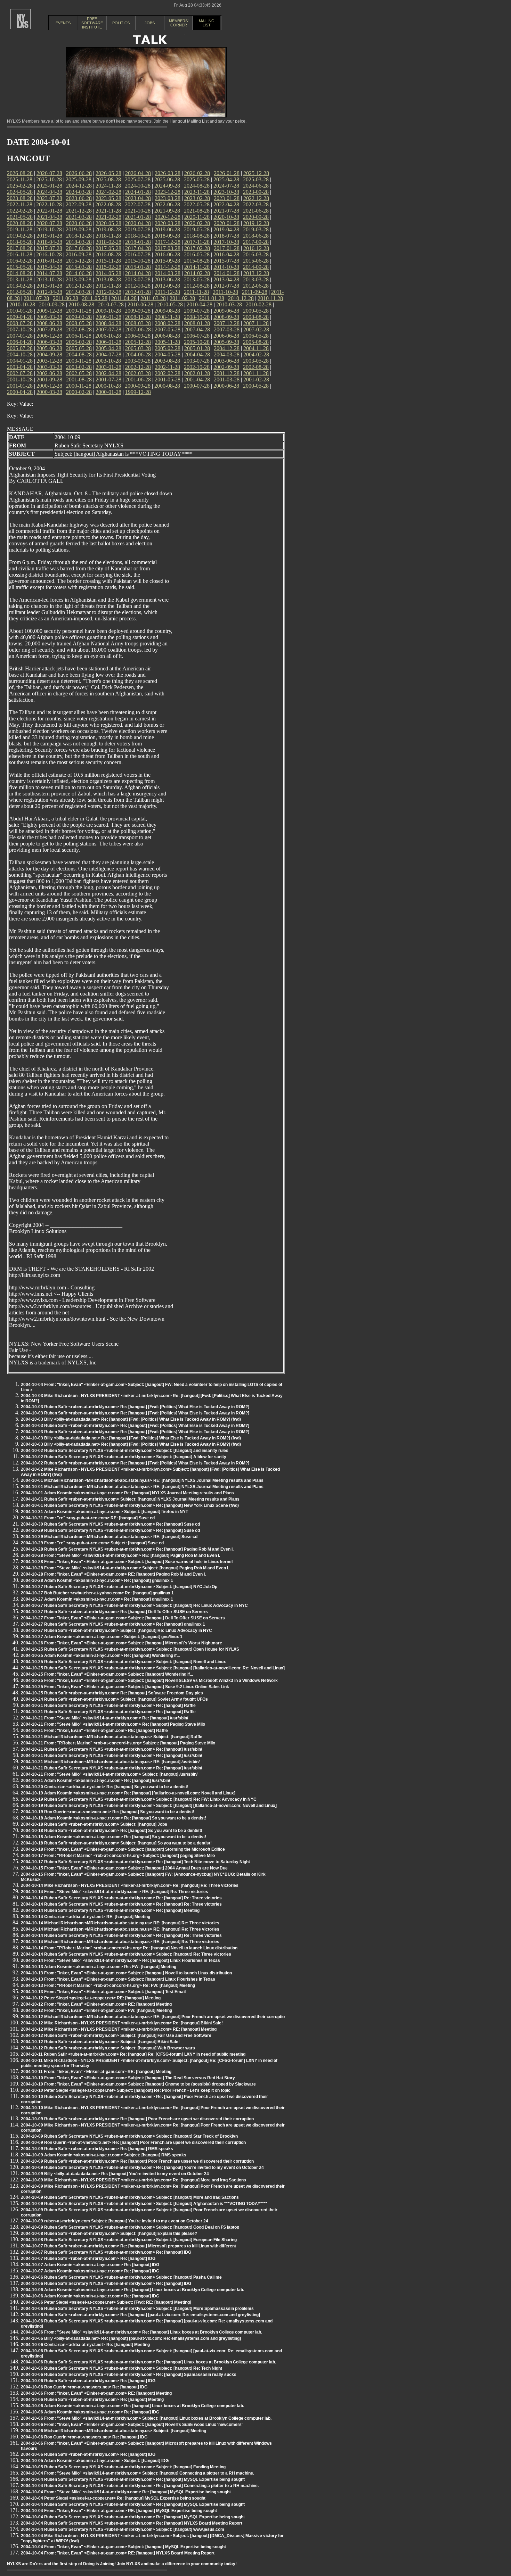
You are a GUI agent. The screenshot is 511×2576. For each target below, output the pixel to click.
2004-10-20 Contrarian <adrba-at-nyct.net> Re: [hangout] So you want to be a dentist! (105, 1787)
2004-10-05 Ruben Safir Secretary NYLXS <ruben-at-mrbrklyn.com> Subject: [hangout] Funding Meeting (123, 2467)
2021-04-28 (49, 217)
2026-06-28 (79, 173)
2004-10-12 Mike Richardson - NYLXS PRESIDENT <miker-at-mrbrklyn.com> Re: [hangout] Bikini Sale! (122, 2023)
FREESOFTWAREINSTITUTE (92, 23)
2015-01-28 (138, 267)
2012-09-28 (167, 286)
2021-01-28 (138, 217)
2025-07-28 (138, 179)
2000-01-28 (108, 392)
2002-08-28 (256, 367)
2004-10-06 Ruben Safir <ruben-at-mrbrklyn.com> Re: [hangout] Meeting (92, 2400)
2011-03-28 (153, 298)
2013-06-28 (167, 279)
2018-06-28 (256, 236)
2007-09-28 (49, 329)
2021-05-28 (20, 217)
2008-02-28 (168, 323)
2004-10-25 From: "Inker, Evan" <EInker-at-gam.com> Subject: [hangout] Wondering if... (107, 1674)
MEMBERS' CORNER (179, 23)
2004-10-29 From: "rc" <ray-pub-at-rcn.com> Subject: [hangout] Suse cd (92, 1543)
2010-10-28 (22, 304)
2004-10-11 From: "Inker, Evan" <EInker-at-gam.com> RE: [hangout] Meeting (96, 2072)
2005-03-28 (138, 348)
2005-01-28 (197, 348)
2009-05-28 (256, 311)
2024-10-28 (138, 186)
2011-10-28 (225, 292)
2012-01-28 (138, 292)
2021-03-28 (79, 217)
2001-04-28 (197, 379)
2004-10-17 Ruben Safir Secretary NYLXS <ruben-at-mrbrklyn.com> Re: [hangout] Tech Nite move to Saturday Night (135, 1862)
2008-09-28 (226, 317)
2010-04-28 (200, 304)
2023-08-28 (20, 198)
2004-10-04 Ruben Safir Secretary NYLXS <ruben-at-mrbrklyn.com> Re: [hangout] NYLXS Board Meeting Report (132, 2523)
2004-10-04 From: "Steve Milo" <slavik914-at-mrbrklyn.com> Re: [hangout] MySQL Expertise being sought (126, 2492)
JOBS (150, 23)
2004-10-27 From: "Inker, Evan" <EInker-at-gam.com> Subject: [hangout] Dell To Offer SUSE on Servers (123, 1618)
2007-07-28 (108, 329)
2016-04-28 (226, 254)
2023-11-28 (197, 192)
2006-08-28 (167, 336)
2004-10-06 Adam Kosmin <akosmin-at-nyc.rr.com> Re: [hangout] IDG (90, 2296)
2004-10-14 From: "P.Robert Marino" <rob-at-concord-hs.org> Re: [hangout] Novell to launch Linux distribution (129, 1948)
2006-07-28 (197, 336)
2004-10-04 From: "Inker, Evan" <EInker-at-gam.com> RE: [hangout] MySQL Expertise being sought (119, 2511)
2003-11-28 (79, 361)
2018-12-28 (79, 236)
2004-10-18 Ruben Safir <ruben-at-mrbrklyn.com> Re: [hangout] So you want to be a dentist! (112, 1831)
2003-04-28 (20, 367)
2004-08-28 (79, 354)
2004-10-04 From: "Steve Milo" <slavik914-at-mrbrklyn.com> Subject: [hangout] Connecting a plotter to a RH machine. (137, 2473)
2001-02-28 (256, 379)
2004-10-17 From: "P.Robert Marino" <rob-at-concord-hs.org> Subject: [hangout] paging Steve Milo (118, 1856)
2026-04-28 (138, 173)
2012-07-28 (226, 286)
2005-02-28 (168, 348)
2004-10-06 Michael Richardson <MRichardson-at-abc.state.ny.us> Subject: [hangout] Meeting (113, 2431)
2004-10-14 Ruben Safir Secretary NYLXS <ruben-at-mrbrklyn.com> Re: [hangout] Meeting (110, 1910)
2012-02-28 (108, 292)
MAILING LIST (207, 23)
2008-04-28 (108, 323)
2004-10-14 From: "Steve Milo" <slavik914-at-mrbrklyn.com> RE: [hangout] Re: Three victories (115, 1892)
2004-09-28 (49, 354)
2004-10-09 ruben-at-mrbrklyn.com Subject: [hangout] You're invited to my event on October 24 (115, 2221)
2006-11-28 (79, 336)
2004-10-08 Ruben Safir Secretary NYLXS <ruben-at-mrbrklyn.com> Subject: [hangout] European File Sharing (129, 2240)
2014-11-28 (197, 267)
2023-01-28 (227, 198)
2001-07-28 (108, 379)
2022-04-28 (226, 204)
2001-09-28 (49, 379)
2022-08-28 (108, 204)
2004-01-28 (20, 361)
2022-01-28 (49, 211)
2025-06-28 (167, 179)
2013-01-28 (49, 286)
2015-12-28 (79, 261)
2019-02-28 (20, 236)
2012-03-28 (79, 292)
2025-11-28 (20, 179)
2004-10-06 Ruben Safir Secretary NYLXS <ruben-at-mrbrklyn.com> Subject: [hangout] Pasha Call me (121, 2277)
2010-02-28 (259, 304)
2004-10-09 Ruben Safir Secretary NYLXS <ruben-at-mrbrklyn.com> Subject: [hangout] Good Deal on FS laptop (130, 2227)
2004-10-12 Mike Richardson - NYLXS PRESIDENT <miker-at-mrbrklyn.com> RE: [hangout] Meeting (119, 2029)
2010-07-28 (111, 304)
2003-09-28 (138, 361)
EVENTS (63, 23)
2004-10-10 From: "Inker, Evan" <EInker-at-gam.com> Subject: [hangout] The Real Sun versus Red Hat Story (128, 2078)
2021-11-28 (108, 211)
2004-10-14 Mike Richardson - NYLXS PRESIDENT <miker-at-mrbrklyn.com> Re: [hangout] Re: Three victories (130, 1885)
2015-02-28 (108, 267)
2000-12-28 (49, 386)
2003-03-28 (49, 367)
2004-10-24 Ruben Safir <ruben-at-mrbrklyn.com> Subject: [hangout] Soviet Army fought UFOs (114, 1699)
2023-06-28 (79, 198)
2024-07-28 (226, 186)
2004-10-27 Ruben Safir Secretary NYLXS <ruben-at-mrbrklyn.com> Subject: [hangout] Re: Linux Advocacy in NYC (134, 1605)
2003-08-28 (167, 361)
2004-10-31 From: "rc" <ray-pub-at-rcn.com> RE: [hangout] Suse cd (88, 1518)
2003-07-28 (197, 361)
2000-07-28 (197, 386)
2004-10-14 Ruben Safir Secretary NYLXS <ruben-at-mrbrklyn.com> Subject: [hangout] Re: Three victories (126, 1954)
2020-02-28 (197, 223)
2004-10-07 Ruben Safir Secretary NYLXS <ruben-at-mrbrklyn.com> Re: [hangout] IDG (106, 2252)
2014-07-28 (49, 273)
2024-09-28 (167, 186)
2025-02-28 (20, 186)
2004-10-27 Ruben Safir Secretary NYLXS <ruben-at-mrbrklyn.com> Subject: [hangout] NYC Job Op (119, 1587)
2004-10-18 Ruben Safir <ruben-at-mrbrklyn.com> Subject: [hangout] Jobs (94, 1824)
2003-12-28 (49, 361)
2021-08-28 (197, 211)
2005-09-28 (226, 342)
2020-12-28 (168, 217)
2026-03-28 (168, 173)
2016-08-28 (108, 254)
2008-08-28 (256, 317)
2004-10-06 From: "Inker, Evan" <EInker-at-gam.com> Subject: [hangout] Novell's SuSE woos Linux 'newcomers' (132, 2425)
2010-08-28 (81, 304)
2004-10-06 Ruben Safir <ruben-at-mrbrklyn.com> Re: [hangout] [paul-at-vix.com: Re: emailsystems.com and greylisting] (140, 2315)
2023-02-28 (197, 198)
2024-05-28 (20, 192)
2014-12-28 (168, 267)
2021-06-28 (256, 211)
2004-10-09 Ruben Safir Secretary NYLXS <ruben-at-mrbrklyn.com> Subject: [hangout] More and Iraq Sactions (130, 2197)
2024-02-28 (108, 192)
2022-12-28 (256, 198)
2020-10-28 (226, 217)
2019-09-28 (79, 229)
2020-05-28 (108, 223)
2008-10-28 (197, 317)
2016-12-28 (256, 248)
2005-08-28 (256, 342)
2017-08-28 (20, 248)
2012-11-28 (108, 286)
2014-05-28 (108, 273)
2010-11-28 (270, 298)
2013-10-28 (49, 279)
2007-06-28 (138, 329)
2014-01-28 (227, 273)
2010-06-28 (140, 304)
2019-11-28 (20, 229)
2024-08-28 (197, 186)
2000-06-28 (226, 386)
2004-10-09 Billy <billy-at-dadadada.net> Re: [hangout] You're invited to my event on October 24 (115, 2174)
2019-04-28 (226, 229)
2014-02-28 (197, 273)
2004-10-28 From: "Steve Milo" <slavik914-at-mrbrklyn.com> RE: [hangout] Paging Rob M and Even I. (120, 1555)
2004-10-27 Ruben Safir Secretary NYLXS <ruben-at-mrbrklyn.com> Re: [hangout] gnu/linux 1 (113, 1624)
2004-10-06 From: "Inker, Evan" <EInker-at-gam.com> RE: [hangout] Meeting (96, 2393)
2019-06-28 (167, 229)
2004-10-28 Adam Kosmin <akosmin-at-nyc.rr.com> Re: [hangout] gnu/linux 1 (97, 1580)
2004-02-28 (256, 354)
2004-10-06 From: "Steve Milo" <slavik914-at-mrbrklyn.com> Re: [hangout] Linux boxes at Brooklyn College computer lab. (141, 2332)
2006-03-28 (49, 342)
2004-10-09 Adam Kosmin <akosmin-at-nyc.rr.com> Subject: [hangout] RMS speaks (104, 2155)
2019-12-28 (256, 223)
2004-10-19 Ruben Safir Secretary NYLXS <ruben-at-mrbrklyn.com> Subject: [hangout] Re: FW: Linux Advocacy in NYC (139, 1799)
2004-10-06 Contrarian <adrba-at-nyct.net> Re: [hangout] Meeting (85, 2345)
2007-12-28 (227, 323)
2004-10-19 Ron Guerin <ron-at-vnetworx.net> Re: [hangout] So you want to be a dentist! (108, 1812)
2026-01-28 (227, 173)
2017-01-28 (227, 248)
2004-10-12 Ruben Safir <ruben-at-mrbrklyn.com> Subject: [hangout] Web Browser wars (108, 2048)
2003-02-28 (79, 367)
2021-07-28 (226, 211)
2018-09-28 (167, 236)
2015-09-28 (167, 261)
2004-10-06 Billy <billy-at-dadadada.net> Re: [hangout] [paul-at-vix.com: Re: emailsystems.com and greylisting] (131, 2338)
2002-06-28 (49, 373)
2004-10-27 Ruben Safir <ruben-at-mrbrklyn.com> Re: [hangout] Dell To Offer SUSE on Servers (114, 1612)
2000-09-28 (138, 386)
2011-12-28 (167, 292)
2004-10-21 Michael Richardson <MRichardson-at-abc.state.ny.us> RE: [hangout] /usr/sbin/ (110, 1762)
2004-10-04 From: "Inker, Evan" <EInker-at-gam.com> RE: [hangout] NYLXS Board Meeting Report (118, 2553)
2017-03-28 (168, 248)
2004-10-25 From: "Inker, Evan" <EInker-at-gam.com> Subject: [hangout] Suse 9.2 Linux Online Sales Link (125, 1687)
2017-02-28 (197, 248)
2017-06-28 (79, 248)
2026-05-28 (108, 173)
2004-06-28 (138, 354)
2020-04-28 (138, 223)
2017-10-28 (226, 242)
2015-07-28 (226, 261)
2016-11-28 (20, 254)
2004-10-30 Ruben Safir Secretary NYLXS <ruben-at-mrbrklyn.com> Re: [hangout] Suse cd (110, 1524)
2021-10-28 (138, 211)
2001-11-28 (256, 373)
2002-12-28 (138, 367)
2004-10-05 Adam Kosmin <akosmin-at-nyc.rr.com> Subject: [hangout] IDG (95, 2461)
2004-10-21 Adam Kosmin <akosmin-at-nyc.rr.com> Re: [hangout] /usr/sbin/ (95, 1781)
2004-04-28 (197, 354)
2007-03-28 (227, 329)
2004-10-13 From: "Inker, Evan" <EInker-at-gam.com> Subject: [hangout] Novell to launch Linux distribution (126, 1973)
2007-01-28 (20, 336)
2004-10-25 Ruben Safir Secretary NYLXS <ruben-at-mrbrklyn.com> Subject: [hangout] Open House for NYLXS (130, 1649)
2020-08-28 (20, 223)
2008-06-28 (49, 323)
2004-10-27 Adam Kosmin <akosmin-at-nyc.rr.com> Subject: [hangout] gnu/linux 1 (102, 1637)
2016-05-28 (197, 254)
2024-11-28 (108, 186)
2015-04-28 (49, 267)
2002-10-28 (197, 367)
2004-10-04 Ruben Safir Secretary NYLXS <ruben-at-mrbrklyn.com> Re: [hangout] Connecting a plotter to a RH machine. (140, 2486)
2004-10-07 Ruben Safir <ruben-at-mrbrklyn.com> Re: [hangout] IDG (88, 2259)
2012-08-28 (197, 286)
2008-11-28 (167, 317)
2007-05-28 (168, 329)
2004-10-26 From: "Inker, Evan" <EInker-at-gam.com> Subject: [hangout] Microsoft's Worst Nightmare (121, 1643)
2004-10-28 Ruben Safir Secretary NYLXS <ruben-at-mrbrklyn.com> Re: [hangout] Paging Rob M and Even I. (127, 1549)
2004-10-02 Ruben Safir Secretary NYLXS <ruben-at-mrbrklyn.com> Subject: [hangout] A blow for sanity (124, 1457)
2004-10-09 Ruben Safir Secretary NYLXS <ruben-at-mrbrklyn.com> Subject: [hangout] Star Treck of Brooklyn (129, 2136)
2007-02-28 (256, 329)
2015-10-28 (138, 261)
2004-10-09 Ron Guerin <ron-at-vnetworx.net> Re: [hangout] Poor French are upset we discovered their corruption (133, 2142)
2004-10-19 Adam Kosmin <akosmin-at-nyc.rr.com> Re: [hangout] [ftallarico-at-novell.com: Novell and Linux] (128, 1793)
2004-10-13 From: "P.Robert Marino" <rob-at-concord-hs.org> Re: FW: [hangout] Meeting (108, 1985)
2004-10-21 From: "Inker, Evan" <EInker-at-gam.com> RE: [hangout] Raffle (94, 1731)
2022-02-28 (20, 211)
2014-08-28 (20, 273)
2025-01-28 (49, 186)
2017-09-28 (256, 242)
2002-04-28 (108, 373)
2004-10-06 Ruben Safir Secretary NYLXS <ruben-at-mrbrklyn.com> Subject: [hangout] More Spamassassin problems (137, 2309)
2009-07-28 (197, 311)
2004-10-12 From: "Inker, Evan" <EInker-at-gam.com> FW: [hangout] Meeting (96, 2011)
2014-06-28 (79, 273)
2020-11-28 (197, 217)
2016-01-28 (49, 261)
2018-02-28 (108, 242)
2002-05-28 (79, 373)
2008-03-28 (138, 323)
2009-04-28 (20, 317)
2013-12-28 (256, 273)
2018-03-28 (79, 242)
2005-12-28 (138, 342)
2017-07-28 (49, 248)
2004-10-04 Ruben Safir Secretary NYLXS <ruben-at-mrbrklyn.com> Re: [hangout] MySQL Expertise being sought (133, 2479)
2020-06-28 (79, 223)
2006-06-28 (226, 336)
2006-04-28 (20, 342)
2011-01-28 (212, 298)
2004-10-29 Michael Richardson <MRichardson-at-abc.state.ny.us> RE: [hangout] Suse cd (109, 1537)
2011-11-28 (196, 292)
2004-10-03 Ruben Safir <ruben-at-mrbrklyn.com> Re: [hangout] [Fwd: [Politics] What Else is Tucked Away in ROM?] (135, 1407)
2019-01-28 (49, 236)
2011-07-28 (36, 298)
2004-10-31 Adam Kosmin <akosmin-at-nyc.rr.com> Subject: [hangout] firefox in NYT (104, 1512)
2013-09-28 (79, 279)
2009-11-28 (79, 311)
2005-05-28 (79, 348)
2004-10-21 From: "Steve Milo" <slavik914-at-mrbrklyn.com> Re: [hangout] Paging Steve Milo (113, 1724)
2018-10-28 (138, 236)
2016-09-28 (79, 254)
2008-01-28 (197, 323)
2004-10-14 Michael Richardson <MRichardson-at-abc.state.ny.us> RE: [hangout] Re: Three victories (120, 1923)
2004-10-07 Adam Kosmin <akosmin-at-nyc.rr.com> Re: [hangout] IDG (90, 2265)
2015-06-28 (256, 261)
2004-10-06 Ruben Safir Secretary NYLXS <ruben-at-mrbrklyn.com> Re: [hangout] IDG (106, 2284)
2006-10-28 (108, 336)
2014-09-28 (256, 267)
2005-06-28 (49, 348)
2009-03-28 (49, 317)
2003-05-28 (256, 361)
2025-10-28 (49, 179)
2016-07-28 (138, 254)
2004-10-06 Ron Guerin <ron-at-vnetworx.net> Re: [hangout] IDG (84, 2387)
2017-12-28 (168, 242)
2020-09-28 (256, 217)
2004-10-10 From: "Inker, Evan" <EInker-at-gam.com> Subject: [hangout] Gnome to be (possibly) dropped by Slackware (138, 2084)
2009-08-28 (167, 311)
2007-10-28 (20, 329)
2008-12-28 (138, 317)
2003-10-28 (108, 361)
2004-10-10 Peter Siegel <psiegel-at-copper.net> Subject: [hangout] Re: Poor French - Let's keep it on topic (126, 2090)
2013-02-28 (20, 286)
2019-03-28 (256, 229)
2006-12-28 (49, 336)
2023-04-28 (138, 198)
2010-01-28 (20, 311)
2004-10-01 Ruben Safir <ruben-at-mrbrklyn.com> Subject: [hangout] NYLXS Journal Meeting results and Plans (130, 1499)
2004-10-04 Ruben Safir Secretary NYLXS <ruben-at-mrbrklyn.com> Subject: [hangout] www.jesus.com (123, 2529)
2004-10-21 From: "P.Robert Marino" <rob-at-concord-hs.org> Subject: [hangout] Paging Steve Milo (118, 1743)
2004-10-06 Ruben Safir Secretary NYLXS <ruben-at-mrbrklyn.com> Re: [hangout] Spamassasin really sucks (129, 2375)
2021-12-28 (79, 211)
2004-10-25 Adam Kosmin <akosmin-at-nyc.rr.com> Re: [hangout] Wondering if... (100, 1656)
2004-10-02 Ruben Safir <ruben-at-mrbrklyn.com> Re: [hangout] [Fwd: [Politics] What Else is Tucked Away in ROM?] (135, 1463)
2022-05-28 (197, 204)
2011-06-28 (66, 298)
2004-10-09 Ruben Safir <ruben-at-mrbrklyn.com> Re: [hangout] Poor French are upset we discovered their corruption (137, 2119)
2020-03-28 (168, 223)
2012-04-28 (49, 292)
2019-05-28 (197, 229)
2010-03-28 (229, 304)
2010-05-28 (170, 304)
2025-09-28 (79, 179)
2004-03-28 (227, 354)
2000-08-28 (167, 386)
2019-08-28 (108, 229)
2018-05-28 (20, 242)
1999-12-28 (138, 392)
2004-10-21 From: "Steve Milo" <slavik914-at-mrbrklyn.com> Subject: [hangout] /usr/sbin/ (109, 1774)
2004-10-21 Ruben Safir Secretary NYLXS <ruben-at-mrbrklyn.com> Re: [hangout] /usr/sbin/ (111, 1749)
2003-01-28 (108, 367)
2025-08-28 (108, 179)
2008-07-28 (20, 323)
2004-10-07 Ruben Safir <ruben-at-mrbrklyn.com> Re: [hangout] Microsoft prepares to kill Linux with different (128, 2246)
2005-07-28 (20, 348)
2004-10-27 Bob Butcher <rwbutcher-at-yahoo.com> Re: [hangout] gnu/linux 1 (97, 1593)
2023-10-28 (226, 192)
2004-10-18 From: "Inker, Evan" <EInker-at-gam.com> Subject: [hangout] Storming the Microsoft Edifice (123, 1849)
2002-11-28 (167, 367)
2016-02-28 (20, 261)
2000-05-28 (256, 386)
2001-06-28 (138, 379)
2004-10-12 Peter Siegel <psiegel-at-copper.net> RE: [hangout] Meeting (91, 1998)
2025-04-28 (226, 179)
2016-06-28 (167, 254)
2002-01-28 (197, 373)
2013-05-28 (197, 279)
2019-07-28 (138, 229)
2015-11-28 (108, 261)
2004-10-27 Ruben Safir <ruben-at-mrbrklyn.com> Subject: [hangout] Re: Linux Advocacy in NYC (116, 1630)
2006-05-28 (256, 336)
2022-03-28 (256, 204)
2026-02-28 (197, 173)
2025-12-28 (256, 173)
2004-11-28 (256, 348)
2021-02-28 (108, 217)
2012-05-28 (20, 292)
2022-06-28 (167, 204)
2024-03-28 (79, 192)
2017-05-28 (108, 248)
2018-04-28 (49, 242)
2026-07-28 (49, 173)
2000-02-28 (79, 392)
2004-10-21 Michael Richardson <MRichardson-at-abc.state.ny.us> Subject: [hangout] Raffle (112, 1737)
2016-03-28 (256, 254)
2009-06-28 (226, 311)
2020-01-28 (227, 223)
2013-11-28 (20, 279)
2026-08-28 (20, 173)
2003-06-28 (226, 361)
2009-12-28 (49, 311)
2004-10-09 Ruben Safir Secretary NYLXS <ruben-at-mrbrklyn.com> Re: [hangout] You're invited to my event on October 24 (142, 2168)
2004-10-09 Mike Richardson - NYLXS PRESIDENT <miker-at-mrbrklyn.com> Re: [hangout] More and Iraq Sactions (133, 2180)
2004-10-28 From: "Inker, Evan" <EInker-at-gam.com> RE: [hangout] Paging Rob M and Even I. (113, 1574)
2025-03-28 (256, 179)
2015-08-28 (197, 261)
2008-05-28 (79, 323)
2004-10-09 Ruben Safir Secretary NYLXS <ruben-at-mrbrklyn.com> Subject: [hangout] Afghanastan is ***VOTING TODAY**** (144, 2204)
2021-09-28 (167, 211)
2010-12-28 (241, 298)
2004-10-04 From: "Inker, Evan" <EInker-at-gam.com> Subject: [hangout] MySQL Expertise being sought (123, 2547)
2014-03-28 (168, 273)
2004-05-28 (168, 354)
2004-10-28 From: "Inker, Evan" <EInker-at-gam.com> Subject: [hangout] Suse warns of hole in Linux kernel (127, 1562)
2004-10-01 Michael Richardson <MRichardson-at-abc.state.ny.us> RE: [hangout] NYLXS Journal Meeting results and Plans (142, 1480)
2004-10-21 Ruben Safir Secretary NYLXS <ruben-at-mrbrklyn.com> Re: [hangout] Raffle (108, 1706)
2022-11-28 (20, 204)
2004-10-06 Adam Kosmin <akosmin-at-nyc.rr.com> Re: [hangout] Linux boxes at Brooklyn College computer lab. (132, 2290)
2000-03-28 (49, 392)
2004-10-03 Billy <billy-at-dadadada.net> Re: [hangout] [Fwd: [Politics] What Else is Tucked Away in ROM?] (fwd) (131, 1419)
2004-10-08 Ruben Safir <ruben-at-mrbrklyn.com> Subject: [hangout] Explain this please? (109, 2234)
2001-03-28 (227, 379)
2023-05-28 (108, 198)
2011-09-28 (255, 292)
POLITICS (121, 23)
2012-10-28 (138, 286)
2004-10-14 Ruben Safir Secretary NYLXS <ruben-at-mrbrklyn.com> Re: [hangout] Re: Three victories (121, 1898)
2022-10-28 (49, 204)
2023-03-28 (168, 198)
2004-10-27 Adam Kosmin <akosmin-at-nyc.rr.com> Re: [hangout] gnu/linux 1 (97, 1599)
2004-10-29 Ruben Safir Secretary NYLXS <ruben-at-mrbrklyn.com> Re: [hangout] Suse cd (110, 1530)
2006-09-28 (138, 336)
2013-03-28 (256, 279)
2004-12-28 (227, 348)
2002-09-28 (226, 367)
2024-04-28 (49, 192)
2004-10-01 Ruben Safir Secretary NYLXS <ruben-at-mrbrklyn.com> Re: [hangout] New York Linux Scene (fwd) (130, 1505)
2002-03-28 (138, 373)
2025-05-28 (197, 179)
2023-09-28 (256, 192)
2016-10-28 (49, 254)
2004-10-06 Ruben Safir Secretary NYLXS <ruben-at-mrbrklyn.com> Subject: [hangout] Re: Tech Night (121, 2368)
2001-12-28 (227, 373)
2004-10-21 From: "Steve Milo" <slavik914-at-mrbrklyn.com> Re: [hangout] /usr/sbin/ (104, 1718)
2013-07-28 (138, 279)
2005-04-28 (108, 348)
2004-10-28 (20, 354)
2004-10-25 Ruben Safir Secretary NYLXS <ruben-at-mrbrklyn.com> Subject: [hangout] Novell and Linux (123, 1662)
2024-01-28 (138, 192)
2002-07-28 (20, 373)
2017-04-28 (138, 248)
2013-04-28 (226, 279)
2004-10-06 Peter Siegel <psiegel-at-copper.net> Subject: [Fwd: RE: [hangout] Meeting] (106, 2302)
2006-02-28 (79, 342)
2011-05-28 (95, 298)
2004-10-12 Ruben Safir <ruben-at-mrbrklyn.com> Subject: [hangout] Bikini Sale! (100, 2042)
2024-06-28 (256, 186)
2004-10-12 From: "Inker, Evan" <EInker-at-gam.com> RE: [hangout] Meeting (96, 2004)
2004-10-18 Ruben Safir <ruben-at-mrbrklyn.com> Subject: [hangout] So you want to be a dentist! (116, 1843)
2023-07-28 (49, 198)
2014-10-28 (226, 267)
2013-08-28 (108, 279)
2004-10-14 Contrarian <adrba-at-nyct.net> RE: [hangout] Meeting (86, 1917)
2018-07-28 (226, 236)
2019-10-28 (49, 229)
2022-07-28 (138, 204)
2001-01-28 (20, 386)
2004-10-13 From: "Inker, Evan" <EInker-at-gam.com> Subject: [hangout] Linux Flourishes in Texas (118, 1979)
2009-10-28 (108, 311)
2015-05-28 (20, 267)
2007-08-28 (79, 329)
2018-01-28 (138, 242)
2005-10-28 (197, 342)
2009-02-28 (79, 317)
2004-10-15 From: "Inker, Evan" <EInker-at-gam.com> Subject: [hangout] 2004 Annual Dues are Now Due (124, 1868)
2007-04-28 (197, 329)
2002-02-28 (168, 373)
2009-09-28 (138, 311)
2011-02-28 (182, 298)
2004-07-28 (108, 354)
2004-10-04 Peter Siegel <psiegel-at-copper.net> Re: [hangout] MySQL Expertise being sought (113, 2498)
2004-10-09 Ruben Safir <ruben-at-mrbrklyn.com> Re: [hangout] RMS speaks (97, 2149)
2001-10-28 (20, 379)
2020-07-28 (49, 223)
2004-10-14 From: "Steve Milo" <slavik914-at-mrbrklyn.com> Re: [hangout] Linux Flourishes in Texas (120, 1960)
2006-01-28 (108, 342)
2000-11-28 (79, 386)
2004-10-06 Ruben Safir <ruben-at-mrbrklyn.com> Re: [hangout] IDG (88, 2381)
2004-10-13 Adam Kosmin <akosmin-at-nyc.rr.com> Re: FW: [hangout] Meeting (99, 1967)
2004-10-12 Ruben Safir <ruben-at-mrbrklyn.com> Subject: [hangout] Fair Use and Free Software (116, 2036)
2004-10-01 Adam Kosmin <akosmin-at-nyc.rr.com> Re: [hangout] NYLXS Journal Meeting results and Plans (127, 1493)
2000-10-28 (108, 386)
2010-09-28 (52, 304)
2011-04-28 (124, 298)
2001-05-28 (168, 379)
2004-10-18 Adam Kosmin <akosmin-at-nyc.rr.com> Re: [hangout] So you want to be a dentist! (113, 1818)
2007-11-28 (256, 323)
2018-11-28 (108, 236)
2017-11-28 (197, 242)
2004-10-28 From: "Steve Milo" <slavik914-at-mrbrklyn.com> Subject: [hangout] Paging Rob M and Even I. (125, 1568)
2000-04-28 (20, 392)
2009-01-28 (108, 317)
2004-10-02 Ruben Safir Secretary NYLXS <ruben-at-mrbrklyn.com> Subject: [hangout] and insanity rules (125, 1451)
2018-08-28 (197, 236)
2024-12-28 (79, 186)
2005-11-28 (167, 342)
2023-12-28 (168, 192)
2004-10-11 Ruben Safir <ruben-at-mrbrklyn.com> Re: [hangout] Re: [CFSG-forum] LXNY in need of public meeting (133, 2054)
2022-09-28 (79, 204)
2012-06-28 (256, 286)
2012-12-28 (79, 286)
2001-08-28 (79, 379)
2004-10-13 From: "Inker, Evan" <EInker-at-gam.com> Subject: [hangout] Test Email (103, 1992)
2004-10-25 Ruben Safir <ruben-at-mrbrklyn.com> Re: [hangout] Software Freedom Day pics (112, 1693)
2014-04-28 (138, 273)
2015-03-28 (79, 267)
